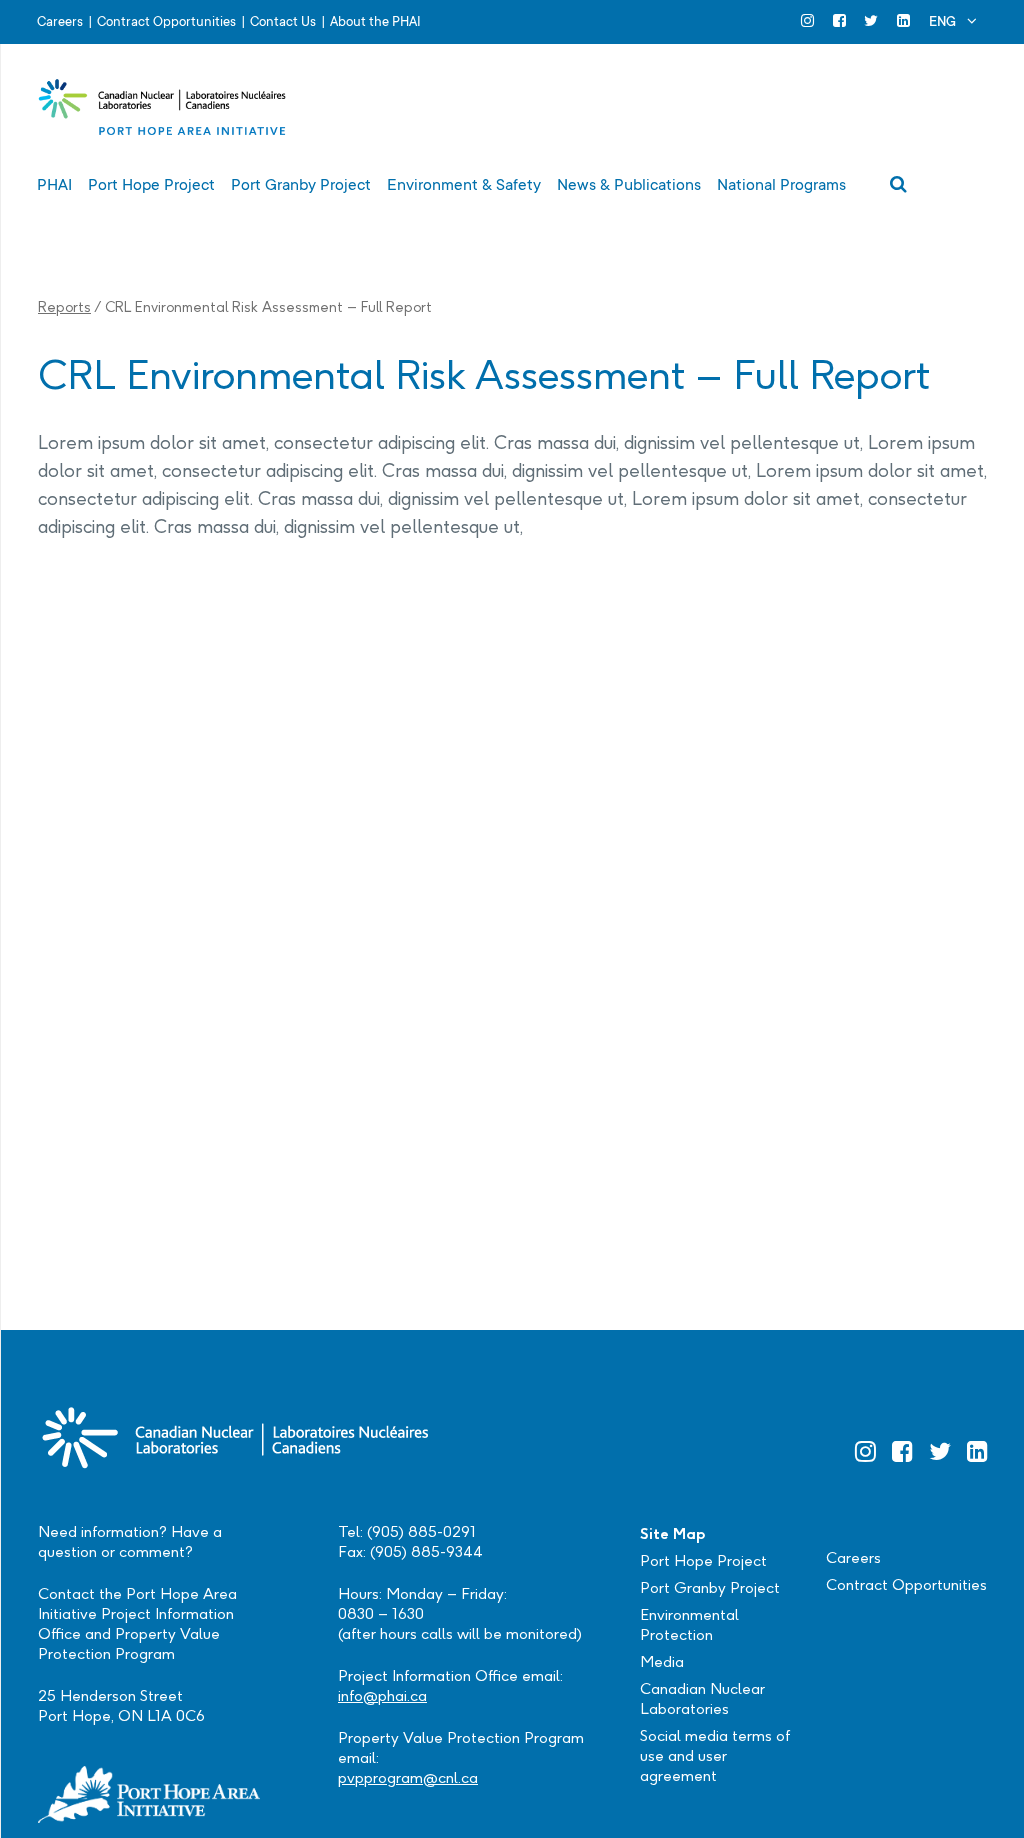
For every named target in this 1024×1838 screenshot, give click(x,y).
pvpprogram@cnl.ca (408, 1777)
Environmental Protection (689, 1624)
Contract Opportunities (166, 21)
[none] (953, 21)
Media (662, 1661)
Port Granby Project (710, 1587)
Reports (64, 307)
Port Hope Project (703, 1560)
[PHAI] (163, 110)
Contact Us (283, 21)
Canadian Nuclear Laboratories (702, 1698)
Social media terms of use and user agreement (715, 1755)
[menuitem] (953, 21)
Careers (60, 21)
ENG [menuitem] (942, 21)
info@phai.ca (382, 1695)
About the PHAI (375, 21)
